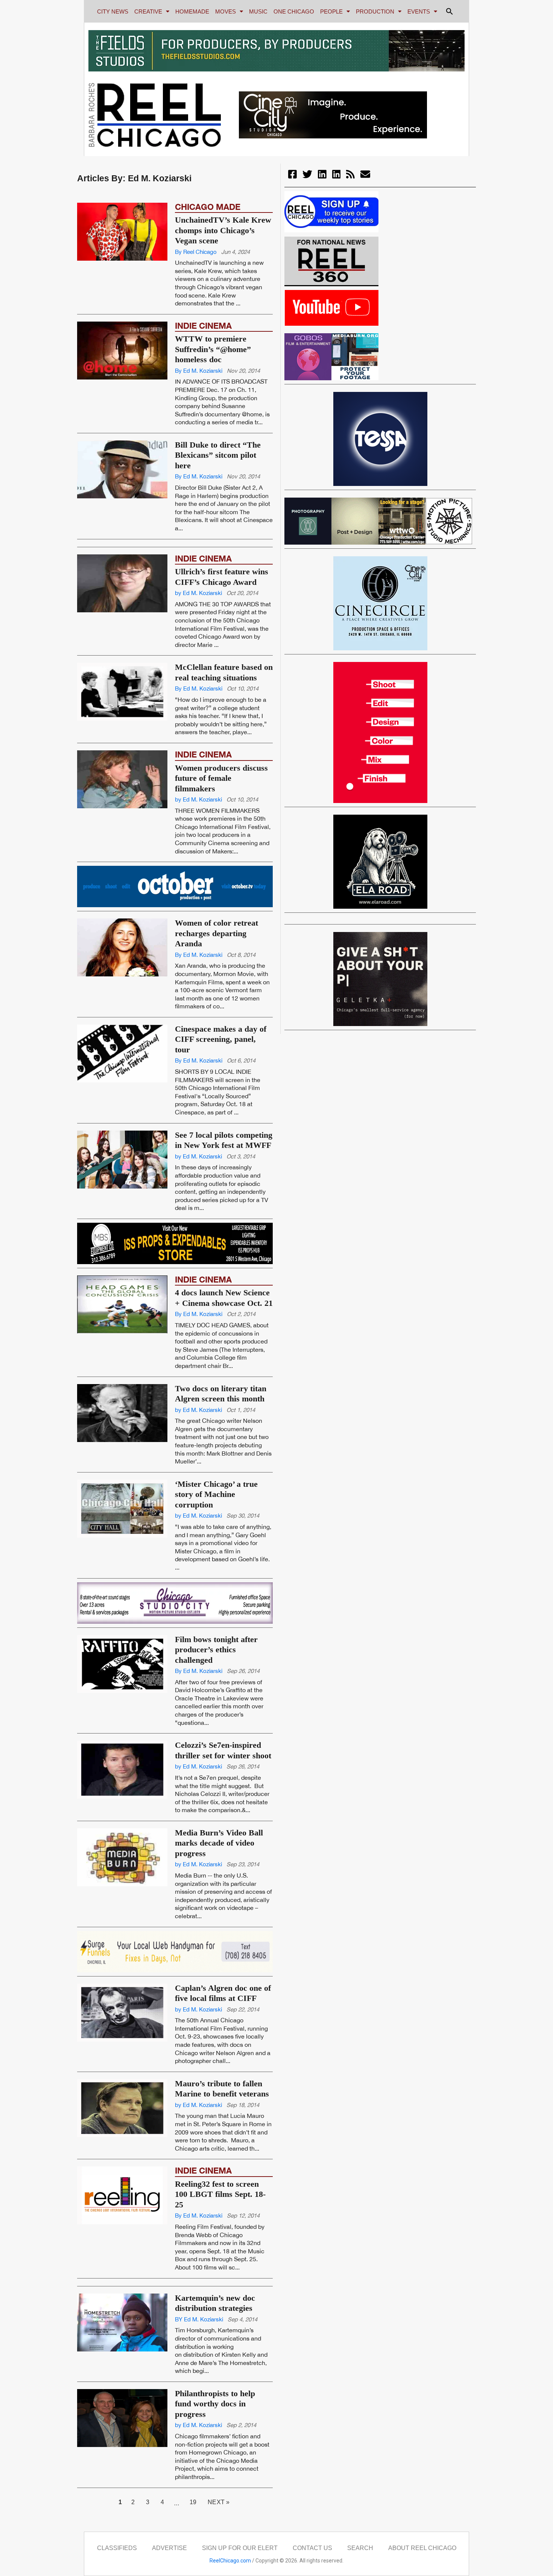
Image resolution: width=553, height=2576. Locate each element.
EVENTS (419, 11)
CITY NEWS (113, 11)
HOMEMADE (192, 11)
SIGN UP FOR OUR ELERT (240, 2548)
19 (196, 2500)
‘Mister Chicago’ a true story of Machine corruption (216, 1536)
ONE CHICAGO (294, 11)
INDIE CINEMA (203, 326)
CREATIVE (148, 11)
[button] (450, 11)
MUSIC (258, 11)
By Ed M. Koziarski (199, 371)
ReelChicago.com (230, 2561)
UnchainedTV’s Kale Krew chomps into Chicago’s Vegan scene (223, 230)
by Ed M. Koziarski (198, 634)
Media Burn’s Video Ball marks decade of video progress (219, 1884)
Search (360, 2548)
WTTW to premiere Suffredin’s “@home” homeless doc (213, 349)
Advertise (169, 2548)
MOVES (226, 11)
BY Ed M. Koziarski (199, 2319)
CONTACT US (312, 2548)
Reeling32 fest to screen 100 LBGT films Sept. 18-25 (220, 2194)
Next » (219, 2502)
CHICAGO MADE (208, 207)
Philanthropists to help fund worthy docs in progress (215, 2404)
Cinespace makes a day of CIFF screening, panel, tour (221, 1081)
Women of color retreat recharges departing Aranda (216, 975)
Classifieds (117, 2548)
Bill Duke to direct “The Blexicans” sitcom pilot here (218, 455)
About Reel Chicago (422, 2548)
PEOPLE (331, 11)
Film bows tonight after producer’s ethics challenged (216, 1691)
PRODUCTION (375, 11)
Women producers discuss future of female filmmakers (221, 820)
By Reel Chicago (196, 252)
